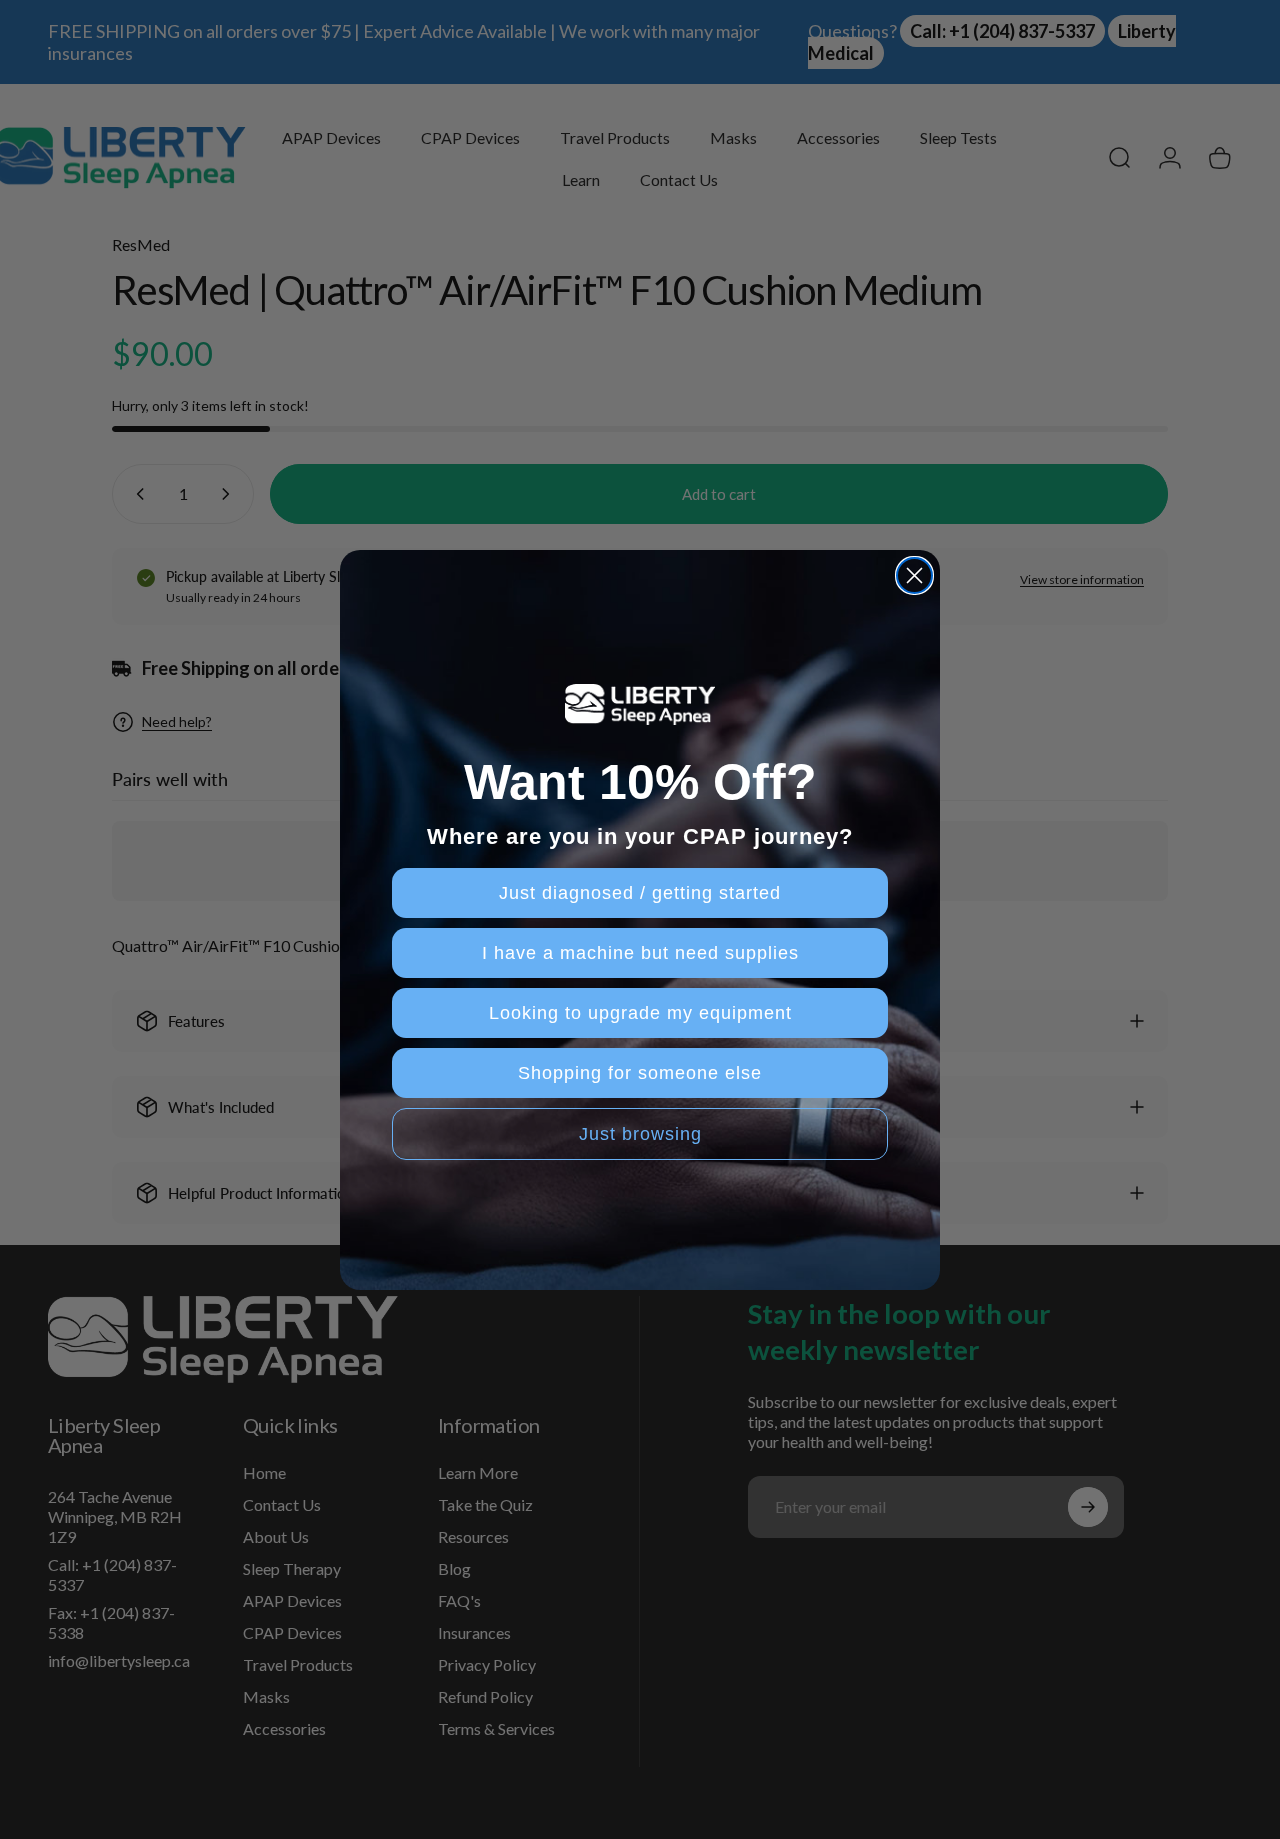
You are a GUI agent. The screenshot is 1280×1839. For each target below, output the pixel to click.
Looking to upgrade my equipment (640, 1013)
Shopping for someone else (640, 1073)
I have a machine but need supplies (640, 953)
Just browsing (640, 1134)
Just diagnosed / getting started (640, 893)
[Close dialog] (914, 575)
